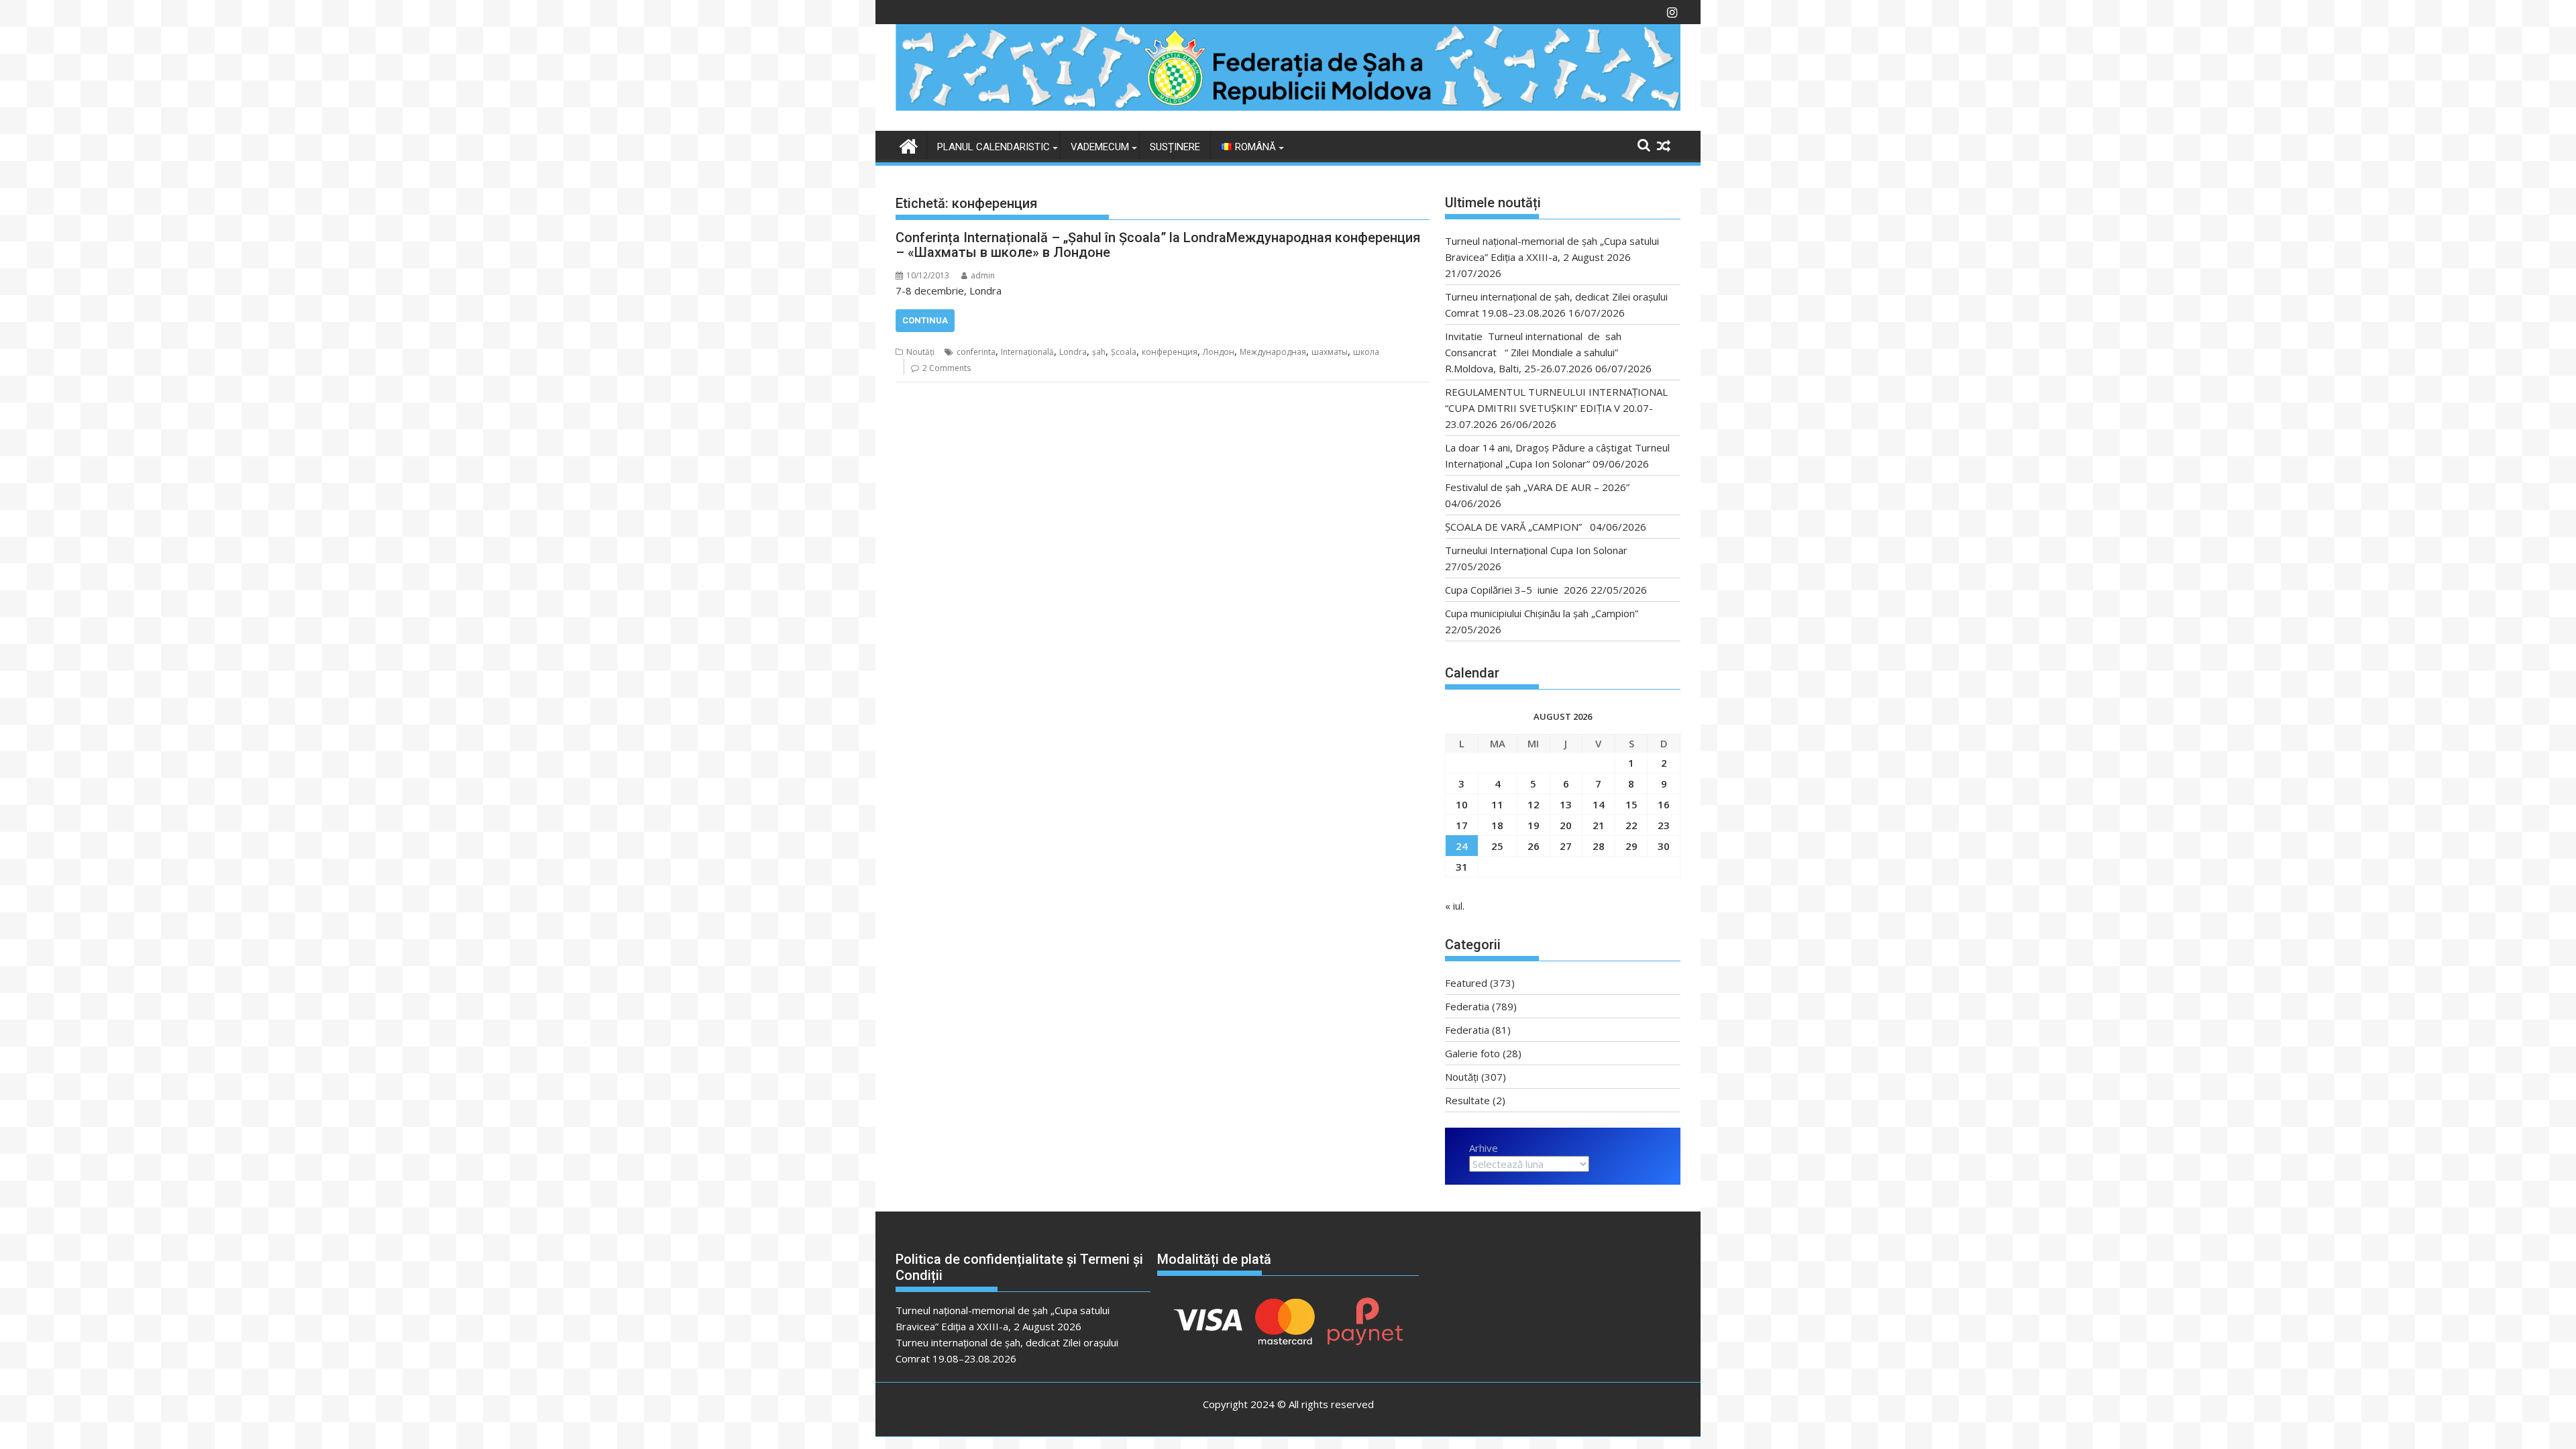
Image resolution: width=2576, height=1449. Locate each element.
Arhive (1484, 1148)
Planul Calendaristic (994, 147)
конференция (1170, 352)
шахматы (1330, 352)
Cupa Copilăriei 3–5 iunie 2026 (1516, 590)
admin (983, 275)
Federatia (1467, 1006)
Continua (925, 320)
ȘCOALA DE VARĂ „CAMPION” (1516, 527)
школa (1366, 352)
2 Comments (947, 368)
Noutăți (920, 352)
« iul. (1455, 906)
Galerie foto (1472, 1053)
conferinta (976, 352)
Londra (1073, 352)
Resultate (1467, 1100)
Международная (1273, 352)
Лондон (1219, 352)
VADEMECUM (1100, 147)
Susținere (1175, 147)
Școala (1124, 352)
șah (1099, 352)
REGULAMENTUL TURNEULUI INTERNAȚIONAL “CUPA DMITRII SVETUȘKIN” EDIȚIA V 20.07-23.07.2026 (1556, 408)
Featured (1466, 983)
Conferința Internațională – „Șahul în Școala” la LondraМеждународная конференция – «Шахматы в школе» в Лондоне (1158, 245)
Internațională (1027, 352)
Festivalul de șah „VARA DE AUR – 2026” (1537, 487)
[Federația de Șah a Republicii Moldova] (1288, 107)
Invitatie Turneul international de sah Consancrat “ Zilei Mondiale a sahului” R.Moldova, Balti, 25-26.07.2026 (1537, 352)
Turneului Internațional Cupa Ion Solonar (1536, 550)
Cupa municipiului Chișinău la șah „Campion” (1542, 613)
